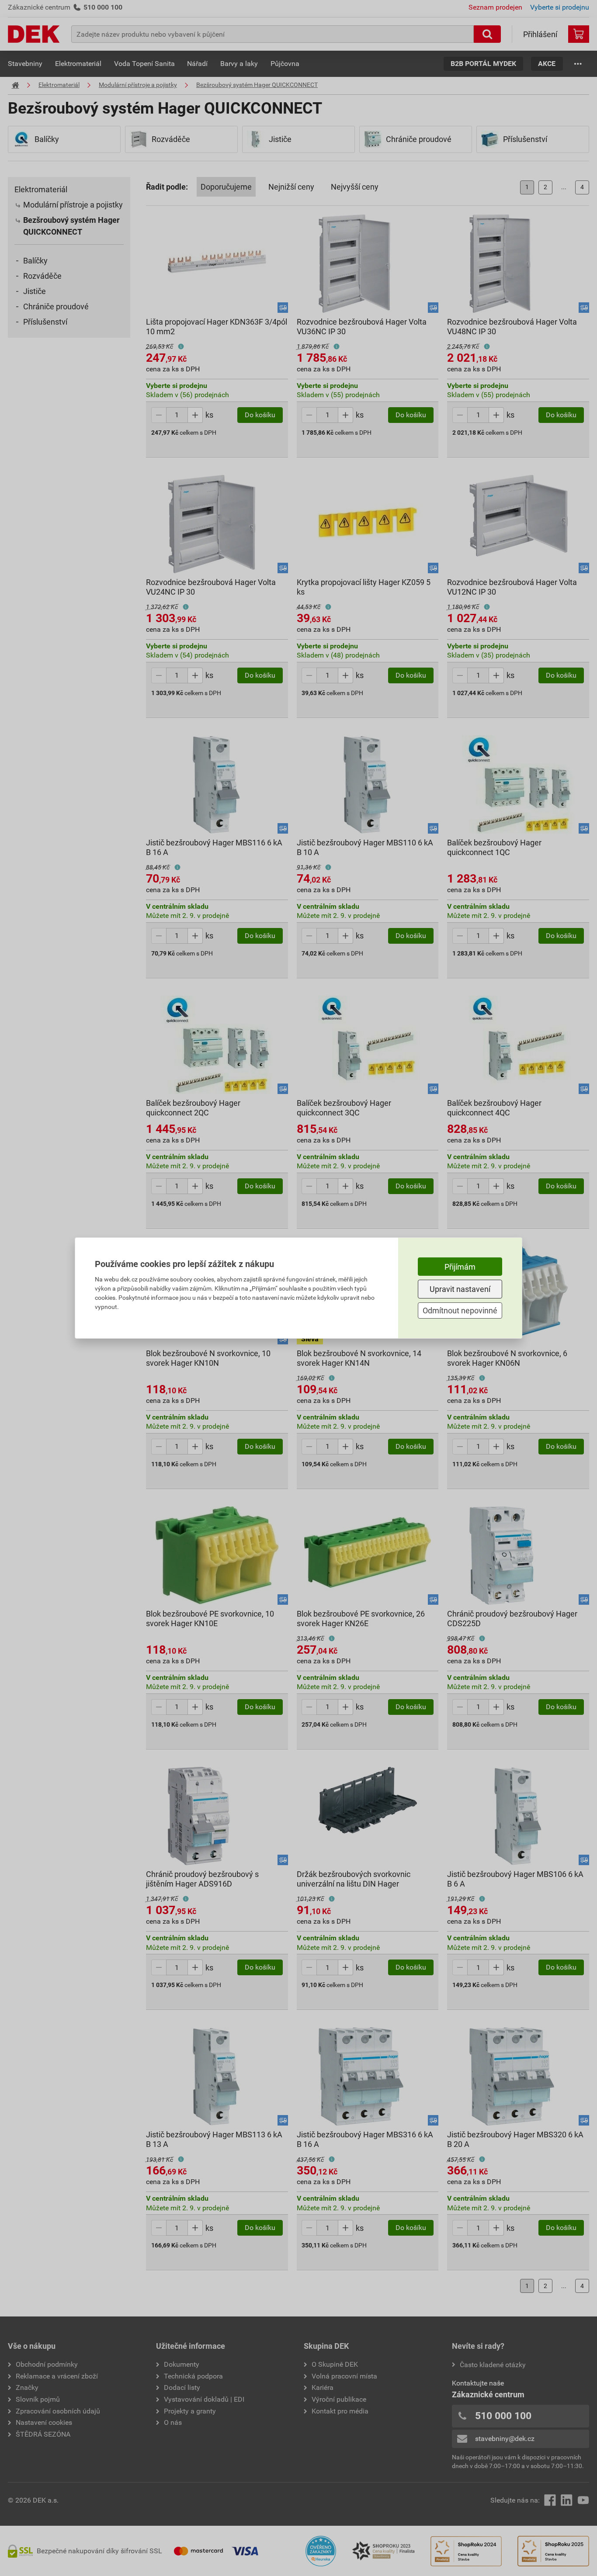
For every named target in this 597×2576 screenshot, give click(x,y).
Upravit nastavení (460, 1289)
